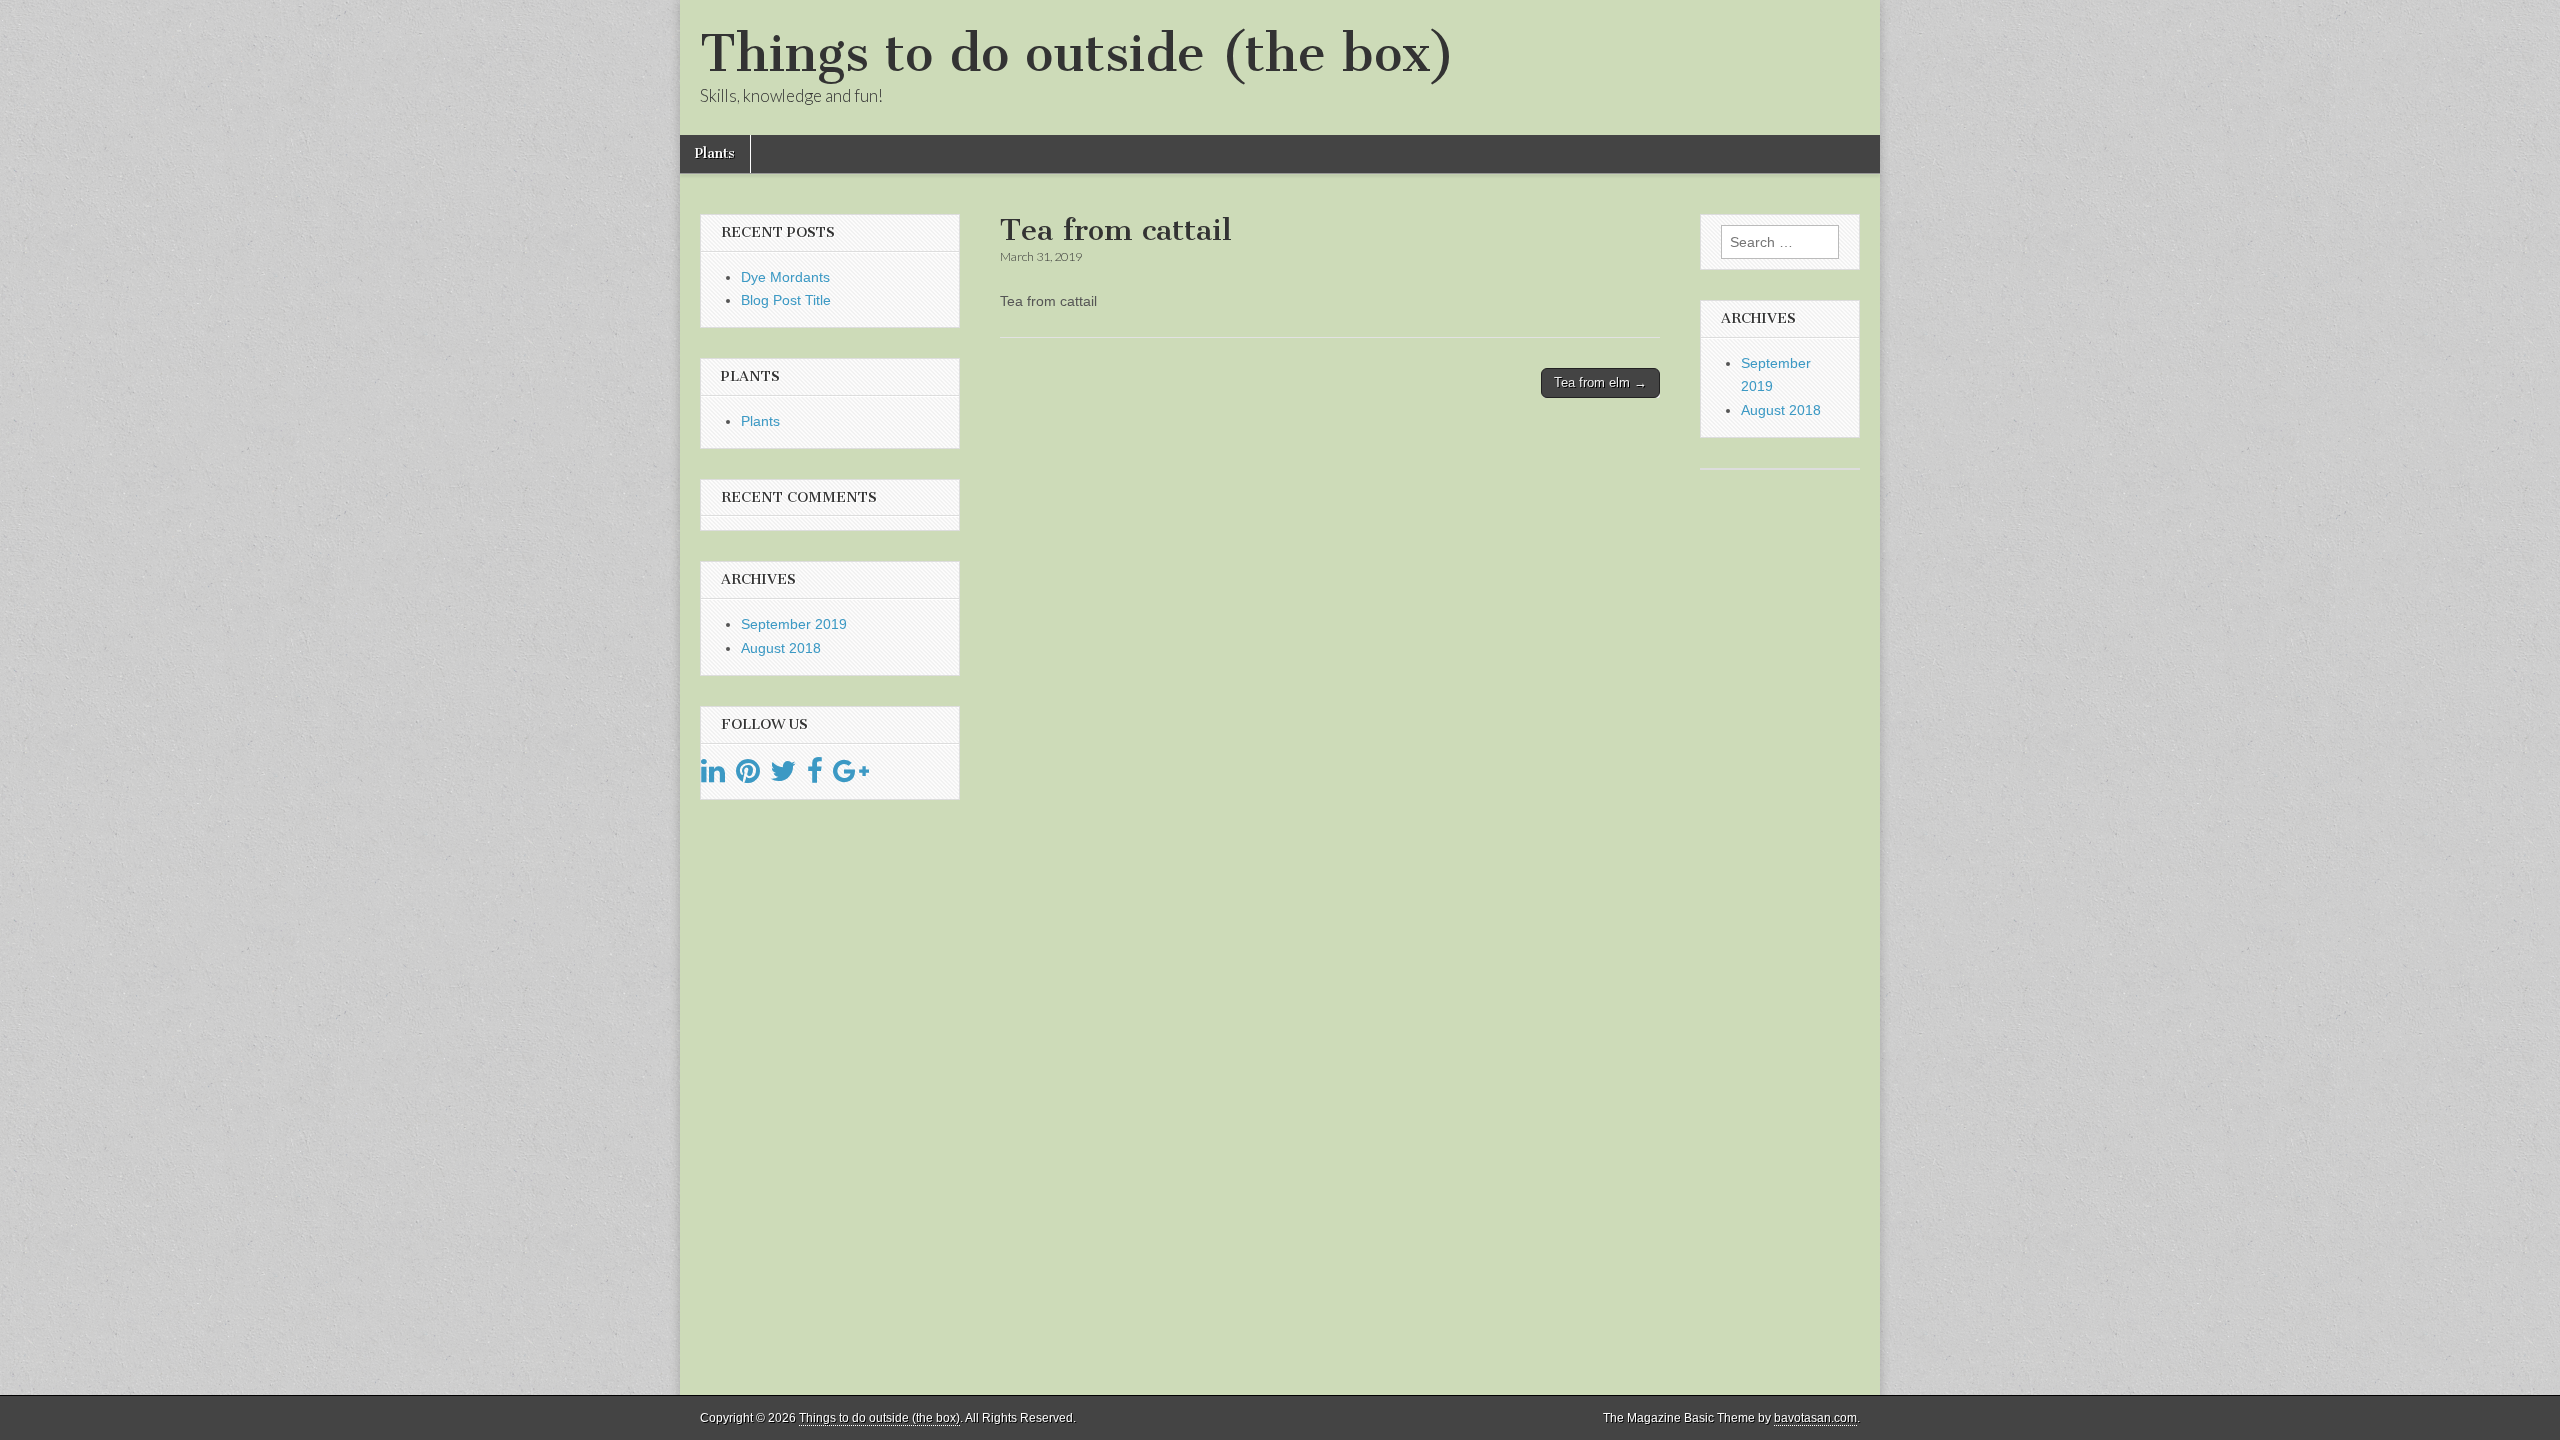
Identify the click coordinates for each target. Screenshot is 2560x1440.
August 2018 (781, 648)
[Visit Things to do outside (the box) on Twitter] (783, 776)
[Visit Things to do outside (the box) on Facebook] (815, 776)
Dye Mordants (785, 277)
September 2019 (794, 624)
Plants (715, 153)
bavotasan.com (1815, 1418)
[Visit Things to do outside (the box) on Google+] (851, 776)
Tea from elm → (1600, 382)
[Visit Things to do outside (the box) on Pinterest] (748, 776)
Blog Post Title (786, 300)
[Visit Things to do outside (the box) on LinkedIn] (713, 776)
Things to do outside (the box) (1077, 53)
